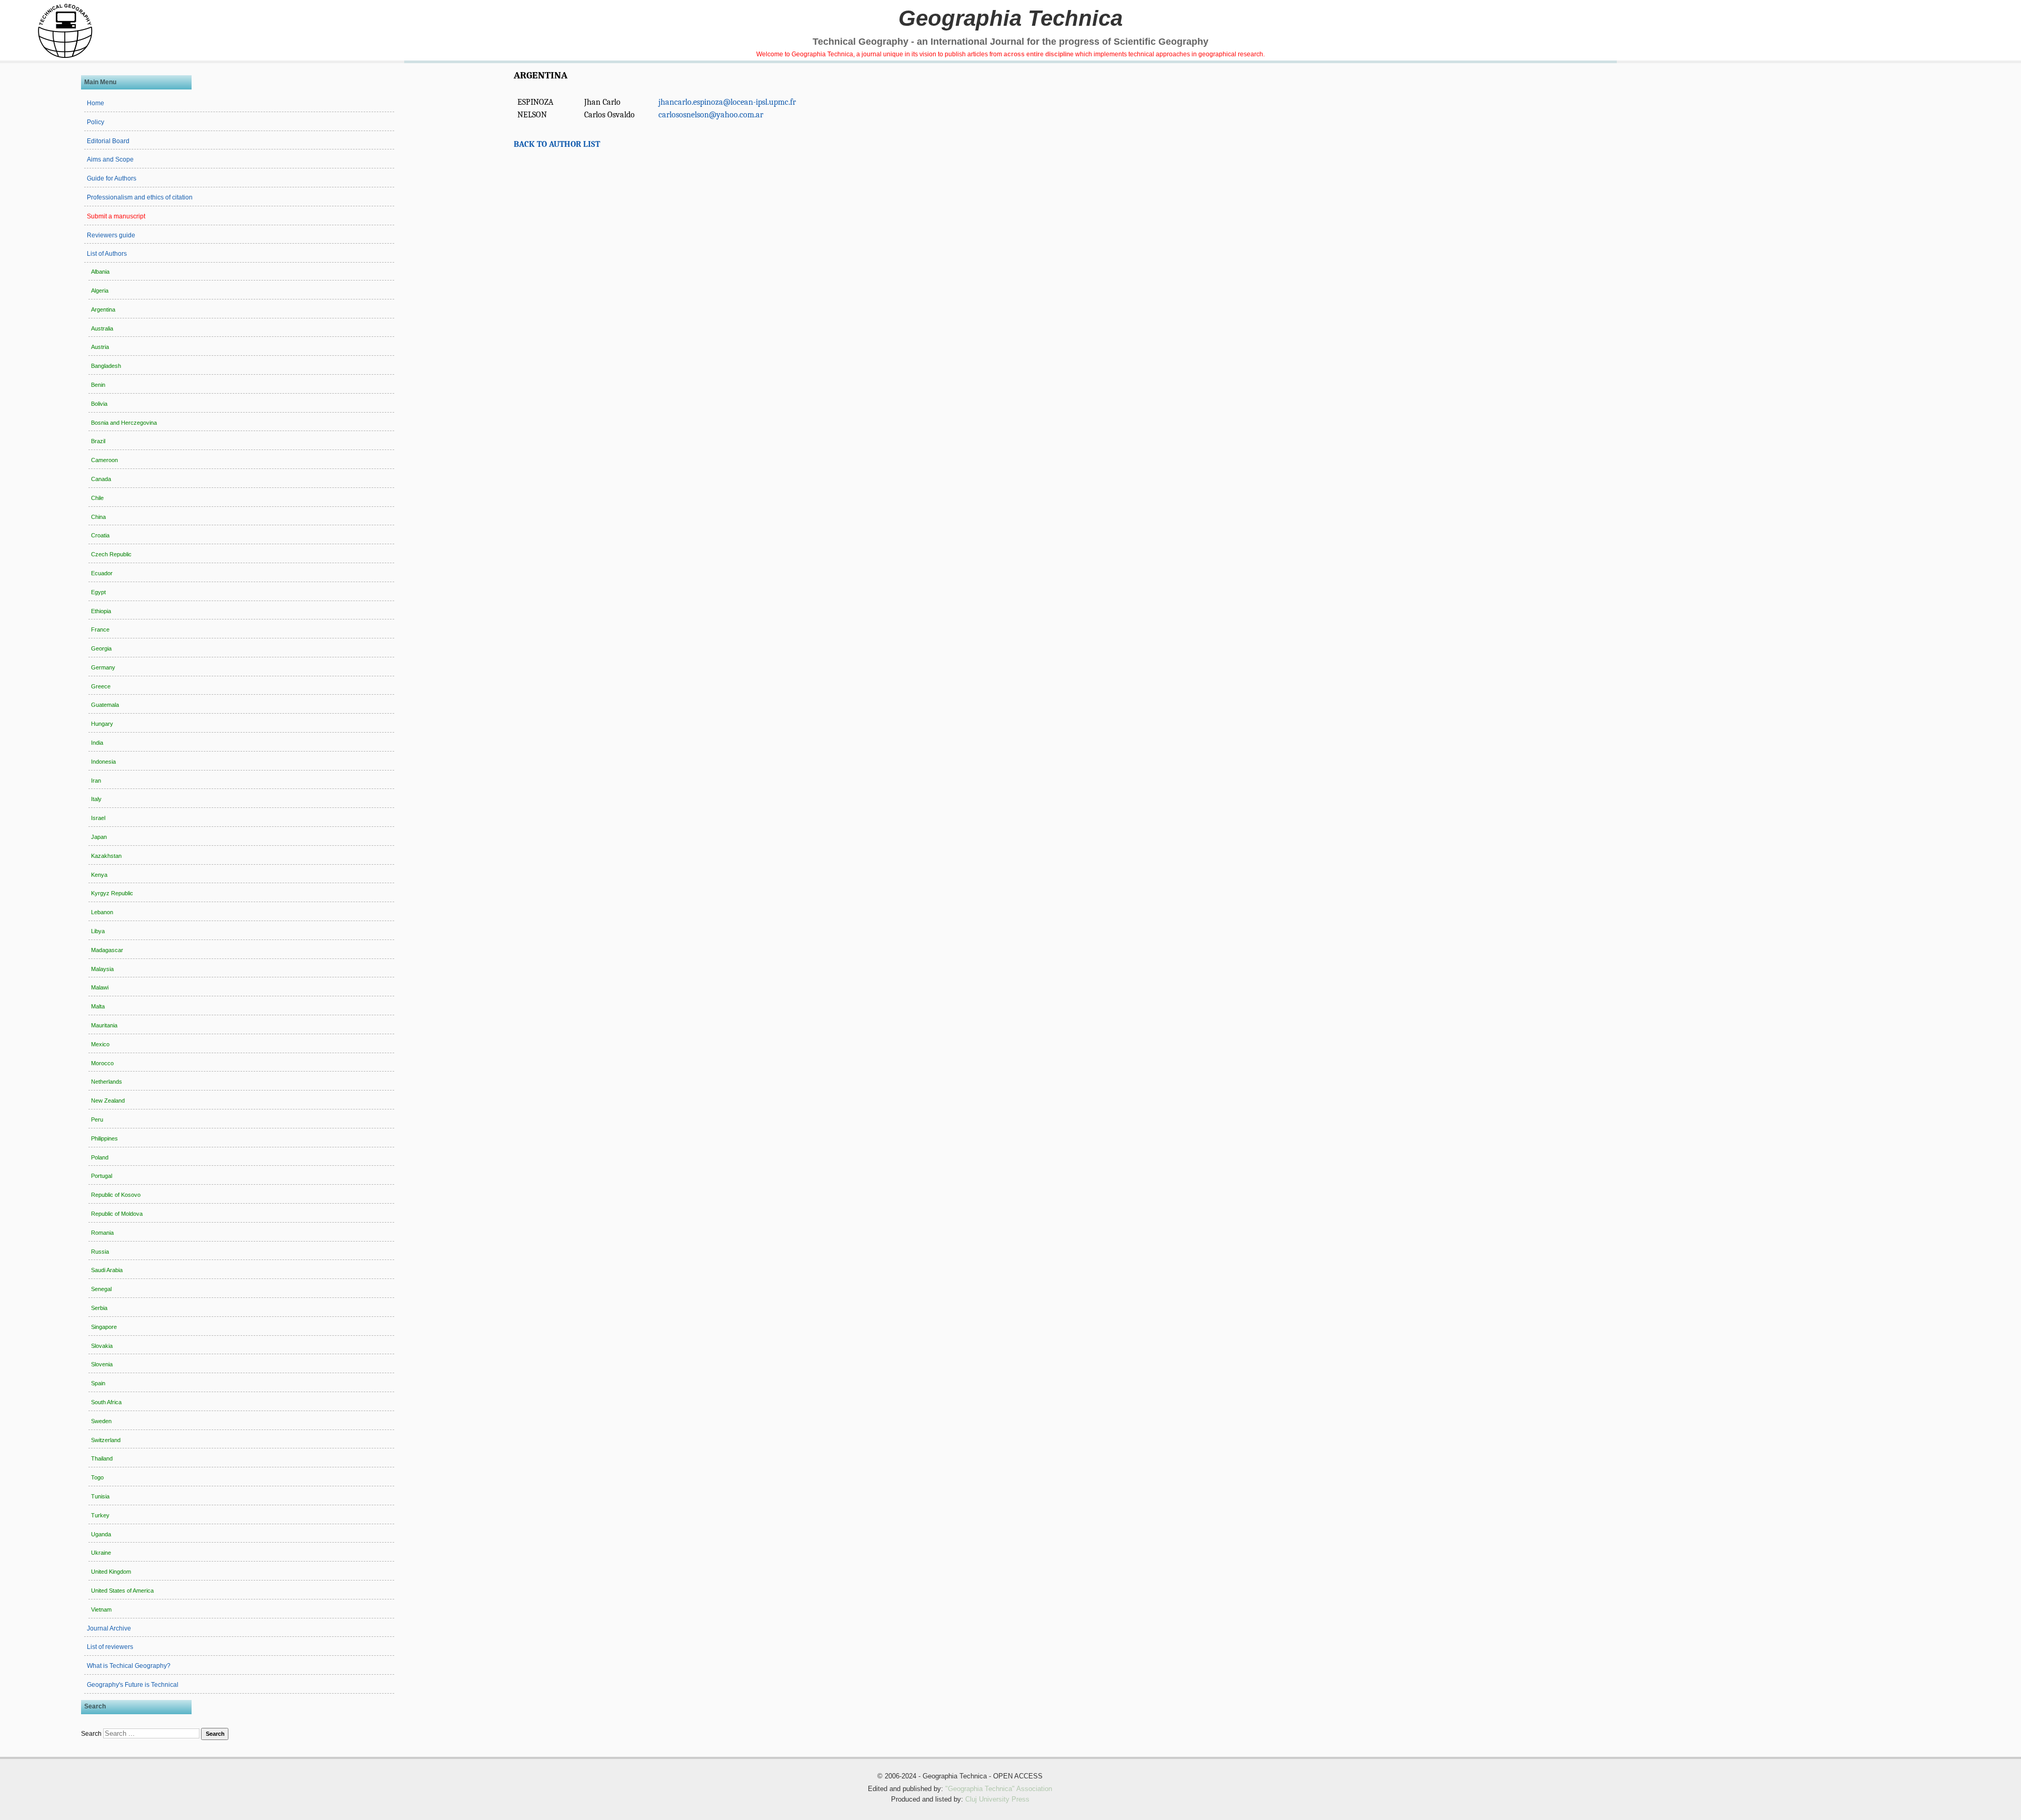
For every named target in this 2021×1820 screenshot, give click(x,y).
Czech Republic (111, 554)
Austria (100, 347)
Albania (100, 272)
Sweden (101, 1421)
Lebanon (102, 912)
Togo (97, 1477)
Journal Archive (109, 1628)
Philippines (104, 1138)
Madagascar (107, 950)
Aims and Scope (110, 159)
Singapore (104, 1327)
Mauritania (104, 1025)
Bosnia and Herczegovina (124, 423)
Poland (100, 1157)
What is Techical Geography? (129, 1666)
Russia (100, 1252)
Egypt (98, 592)
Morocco (102, 1063)
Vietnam (101, 1609)
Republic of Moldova (117, 1214)
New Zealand (108, 1101)
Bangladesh (106, 366)
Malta (98, 1006)
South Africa (106, 1402)
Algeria (100, 291)
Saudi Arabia (107, 1270)
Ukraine (101, 1553)
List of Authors (107, 254)
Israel (98, 818)
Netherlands (107, 1082)
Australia (102, 328)
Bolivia (99, 404)
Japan (99, 837)
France (100, 629)
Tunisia (100, 1496)
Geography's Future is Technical (133, 1685)
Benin (98, 385)
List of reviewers (110, 1647)
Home (96, 103)
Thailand (102, 1458)
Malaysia (102, 969)
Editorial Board (108, 141)
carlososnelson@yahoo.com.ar (711, 115)
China (98, 517)
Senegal (101, 1289)
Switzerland (106, 1440)
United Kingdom (111, 1572)
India (97, 743)
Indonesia (103, 762)
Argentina (103, 309)
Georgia (101, 648)
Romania (102, 1233)
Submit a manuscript (116, 216)
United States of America (122, 1591)
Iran (96, 781)
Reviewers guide (111, 235)
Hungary (102, 724)
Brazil (98, 441)
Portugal (102, 1176)
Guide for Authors (112, 178)
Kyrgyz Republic (112, 893)
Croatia (100, 535)
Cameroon (104, 460)
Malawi (100, 987)
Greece (101, 686)
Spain (98, 1383)
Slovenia (102, 1364)
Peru (97, 1119)
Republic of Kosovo (116, 1195)
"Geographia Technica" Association (999, 1789)
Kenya (99, 875)
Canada (101, 479)
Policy (96, 122)
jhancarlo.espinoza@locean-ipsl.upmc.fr (727, 102)
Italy (96, 799)
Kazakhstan (106, 856)
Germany (103, 667)
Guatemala (105, 705)
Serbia (99, 1308)
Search (91, 1734)
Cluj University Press (997, 1799)
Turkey (100, 1515)
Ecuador (102, 573)
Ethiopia (101, 611)
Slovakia (102, 1346)
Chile (97, 498)
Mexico (100, 1044)
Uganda (101, 1534)
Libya (98, 931)
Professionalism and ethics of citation (140, 197)
